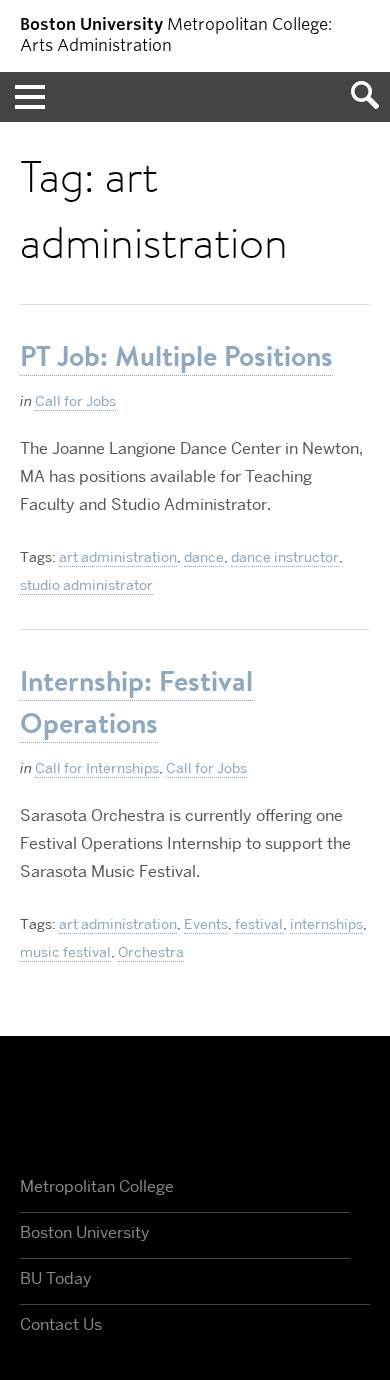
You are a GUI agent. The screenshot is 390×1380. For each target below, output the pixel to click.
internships (326, 924)
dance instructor (285, 557)
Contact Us (61, 1324)
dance (204, 557)
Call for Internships (97, 768)
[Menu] (25, 97)
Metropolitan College (97, 1186)
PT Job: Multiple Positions (176, 356)
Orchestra (151, 952)
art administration (118, 557)
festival (259, 924)
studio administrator (86, 585)
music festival (65, 952)
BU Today (56, 1278)
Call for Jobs (75, 401)
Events (206, 924)
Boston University (195, 1107)
